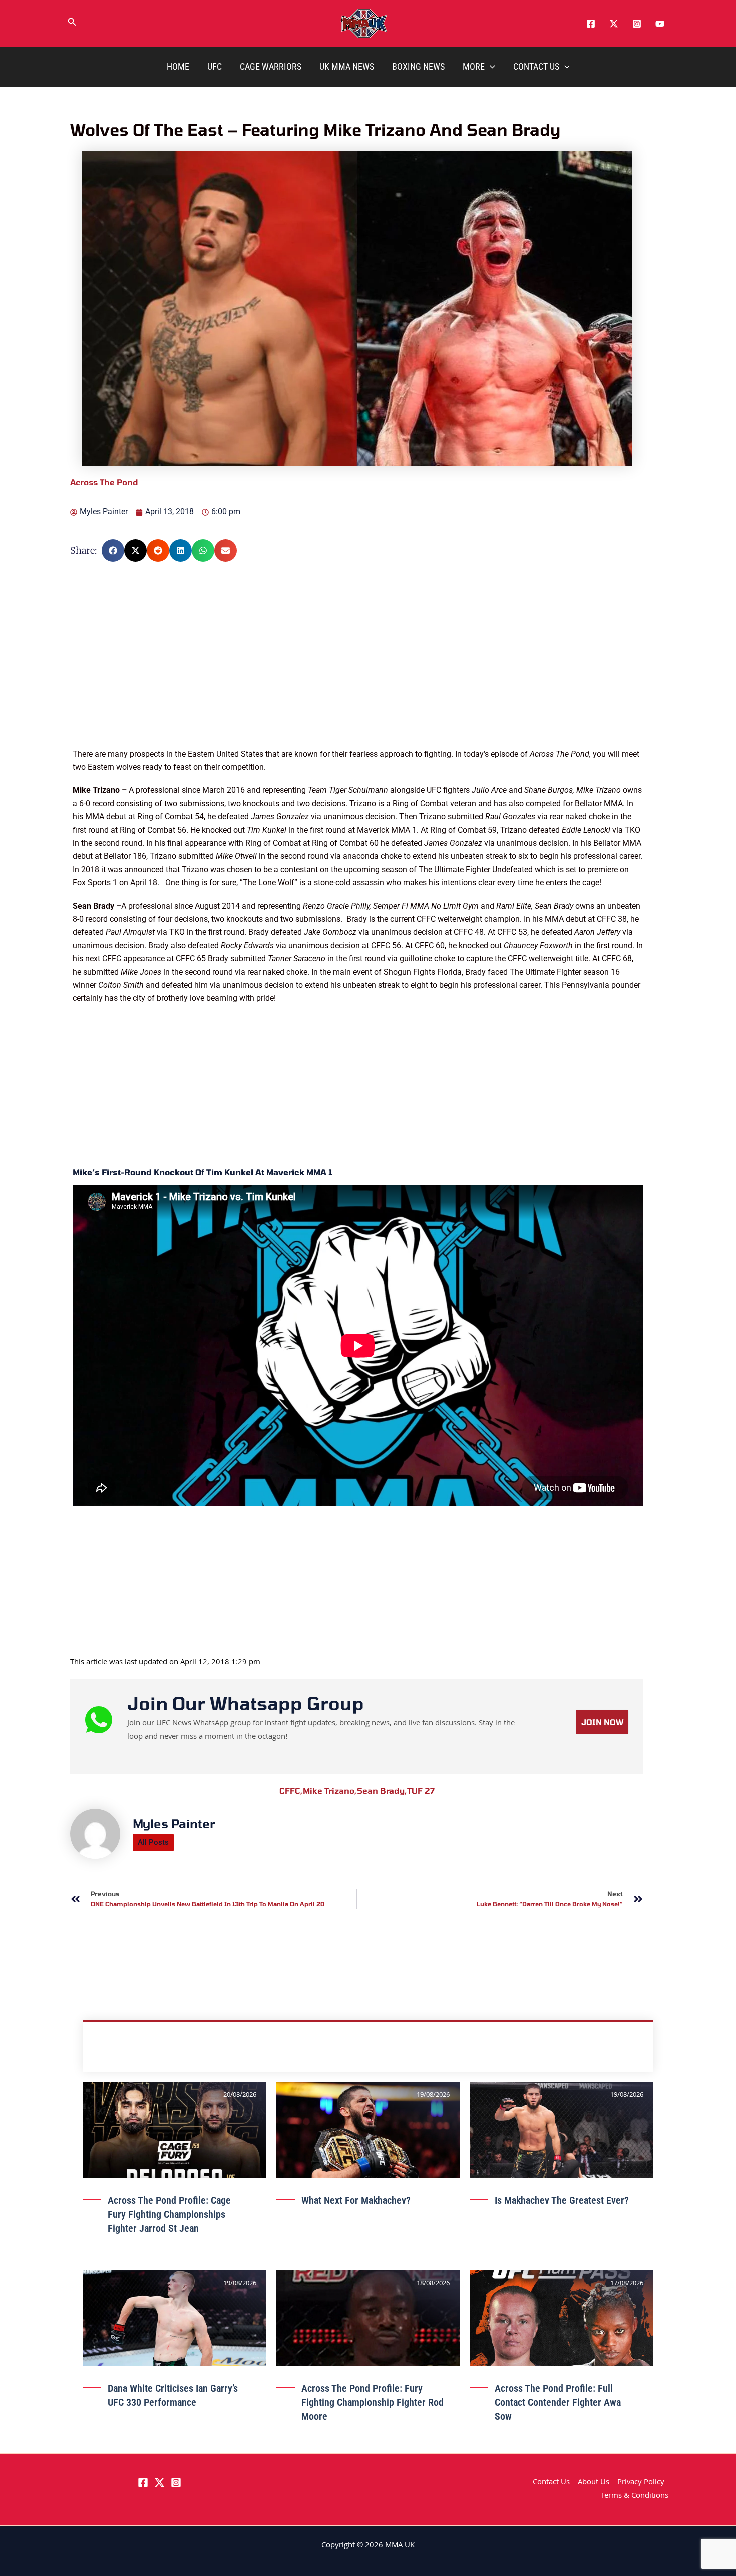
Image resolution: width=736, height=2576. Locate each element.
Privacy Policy (641, 2483)
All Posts (153, 1842)
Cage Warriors (271, 66)
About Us (594, 2483)
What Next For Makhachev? (356, 2200)
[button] (72, 24)
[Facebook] (591, 24)
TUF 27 (421, 1791)
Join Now (602, 1722)
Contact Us (536, 66)
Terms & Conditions (635, 2496)
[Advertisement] (358, 678)
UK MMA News (347, 66)
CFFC (291, 1791)
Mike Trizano (330, 1791)
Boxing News (418, 66)
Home (178, 66)
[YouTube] (660, 24)
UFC (215, 66)
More (474, 66)
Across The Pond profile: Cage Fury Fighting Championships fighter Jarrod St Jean (169, 2214)
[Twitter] (614, 24)
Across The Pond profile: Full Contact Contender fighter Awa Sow (558, 2402)
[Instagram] (637, 24)
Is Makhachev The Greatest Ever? (562, 2200)
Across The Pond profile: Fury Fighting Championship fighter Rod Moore (373, 2402)
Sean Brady (382, 1791)
